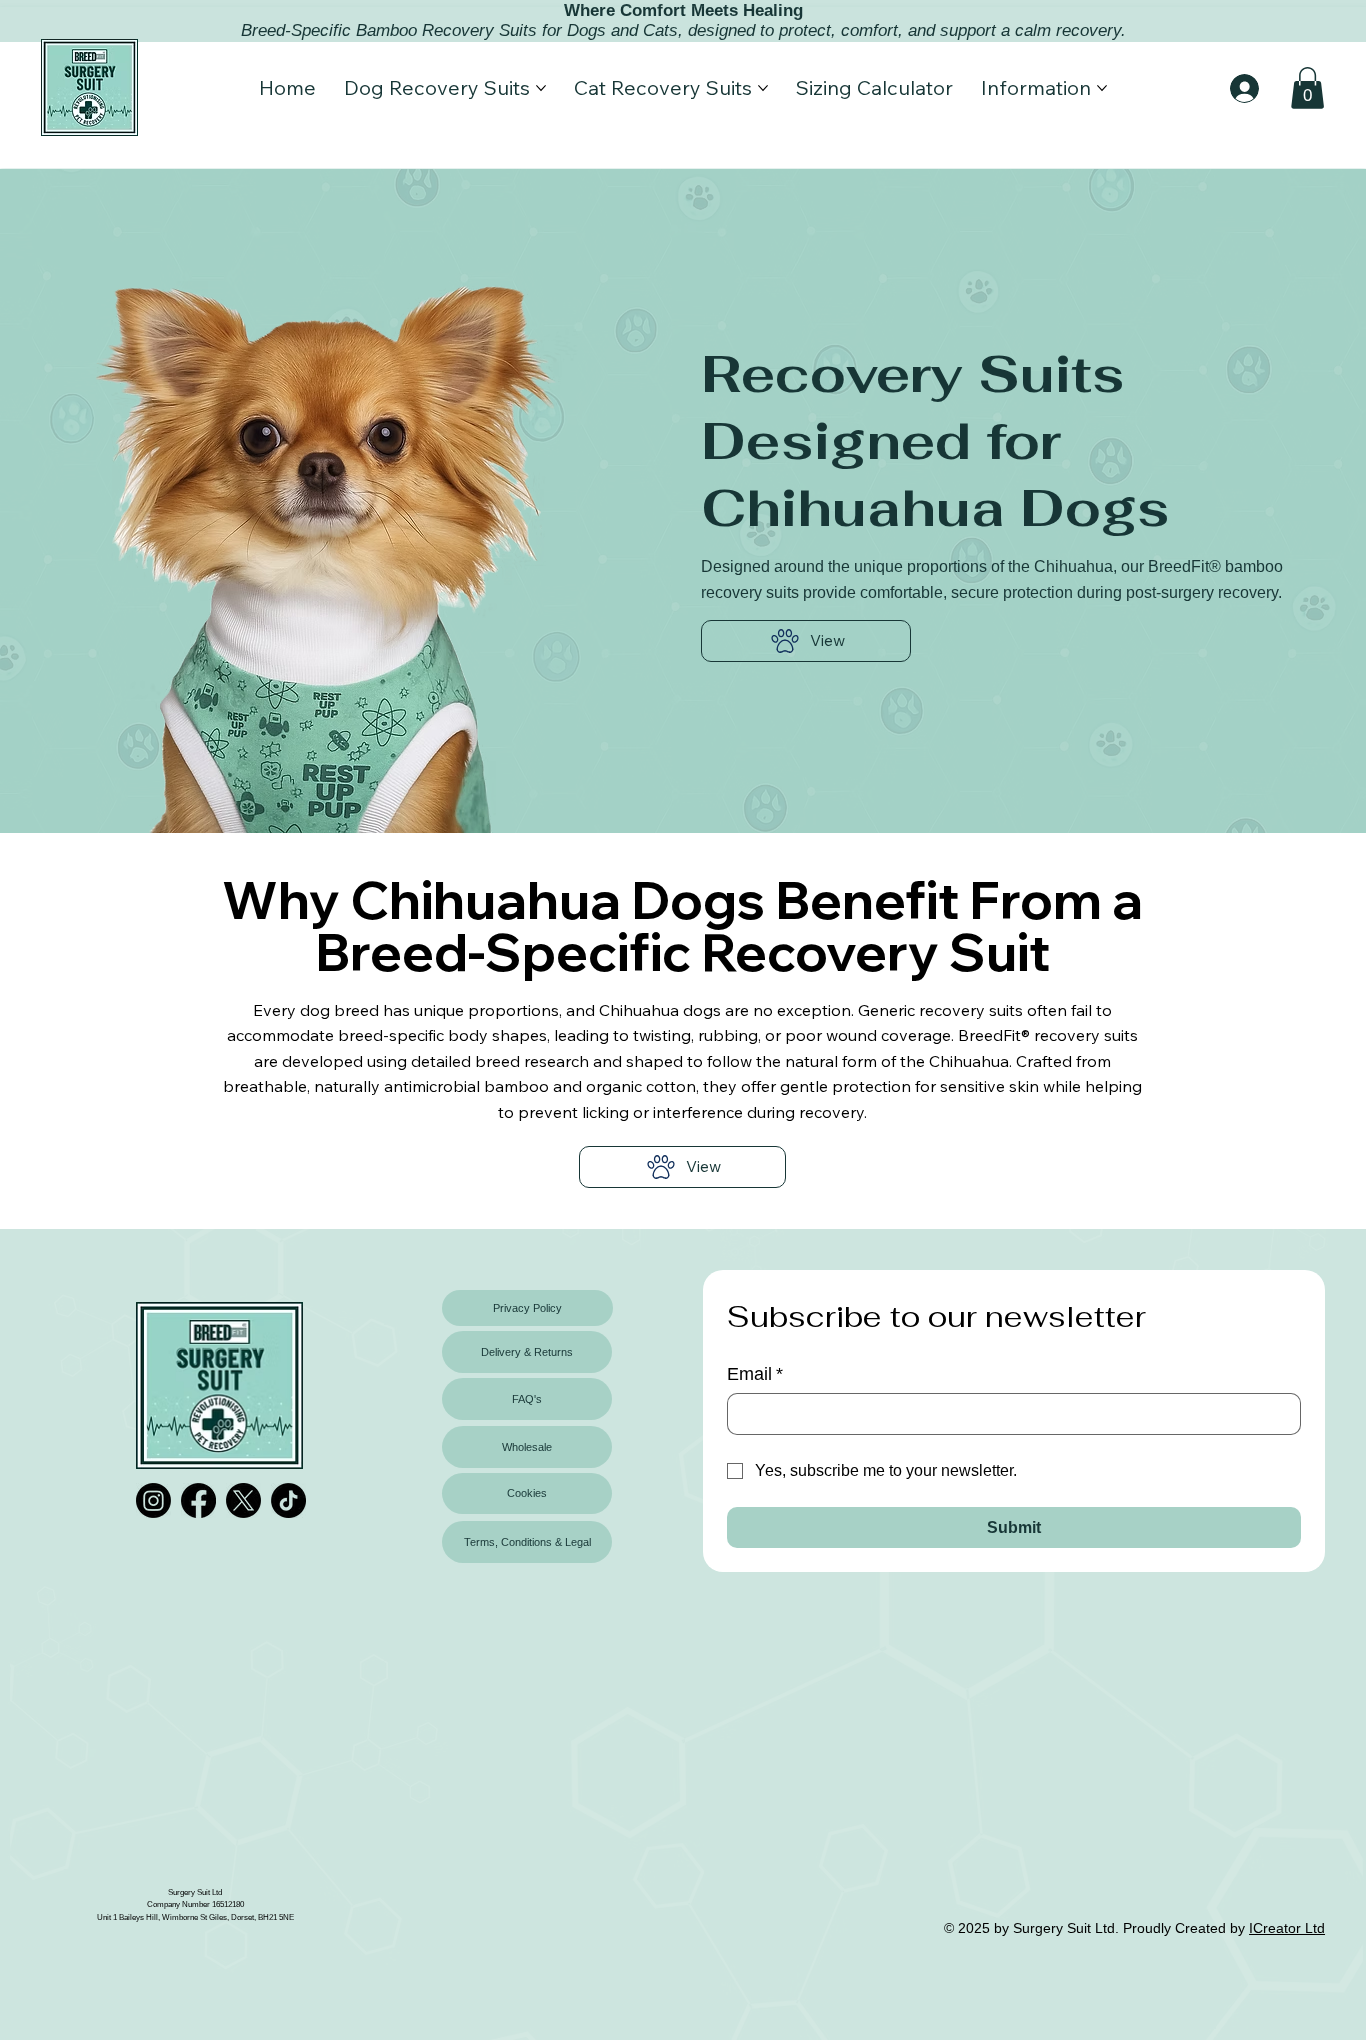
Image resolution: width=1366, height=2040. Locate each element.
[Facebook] (198, 1500)
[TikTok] (288, 1500)
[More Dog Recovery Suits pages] (541, 88)
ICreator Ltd (1287, 1928)
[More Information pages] (1102, 88)
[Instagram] (153, 1500)
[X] (243, 1500)
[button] (1307, 88)
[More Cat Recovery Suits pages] (763, 88)
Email (755, 1374)
